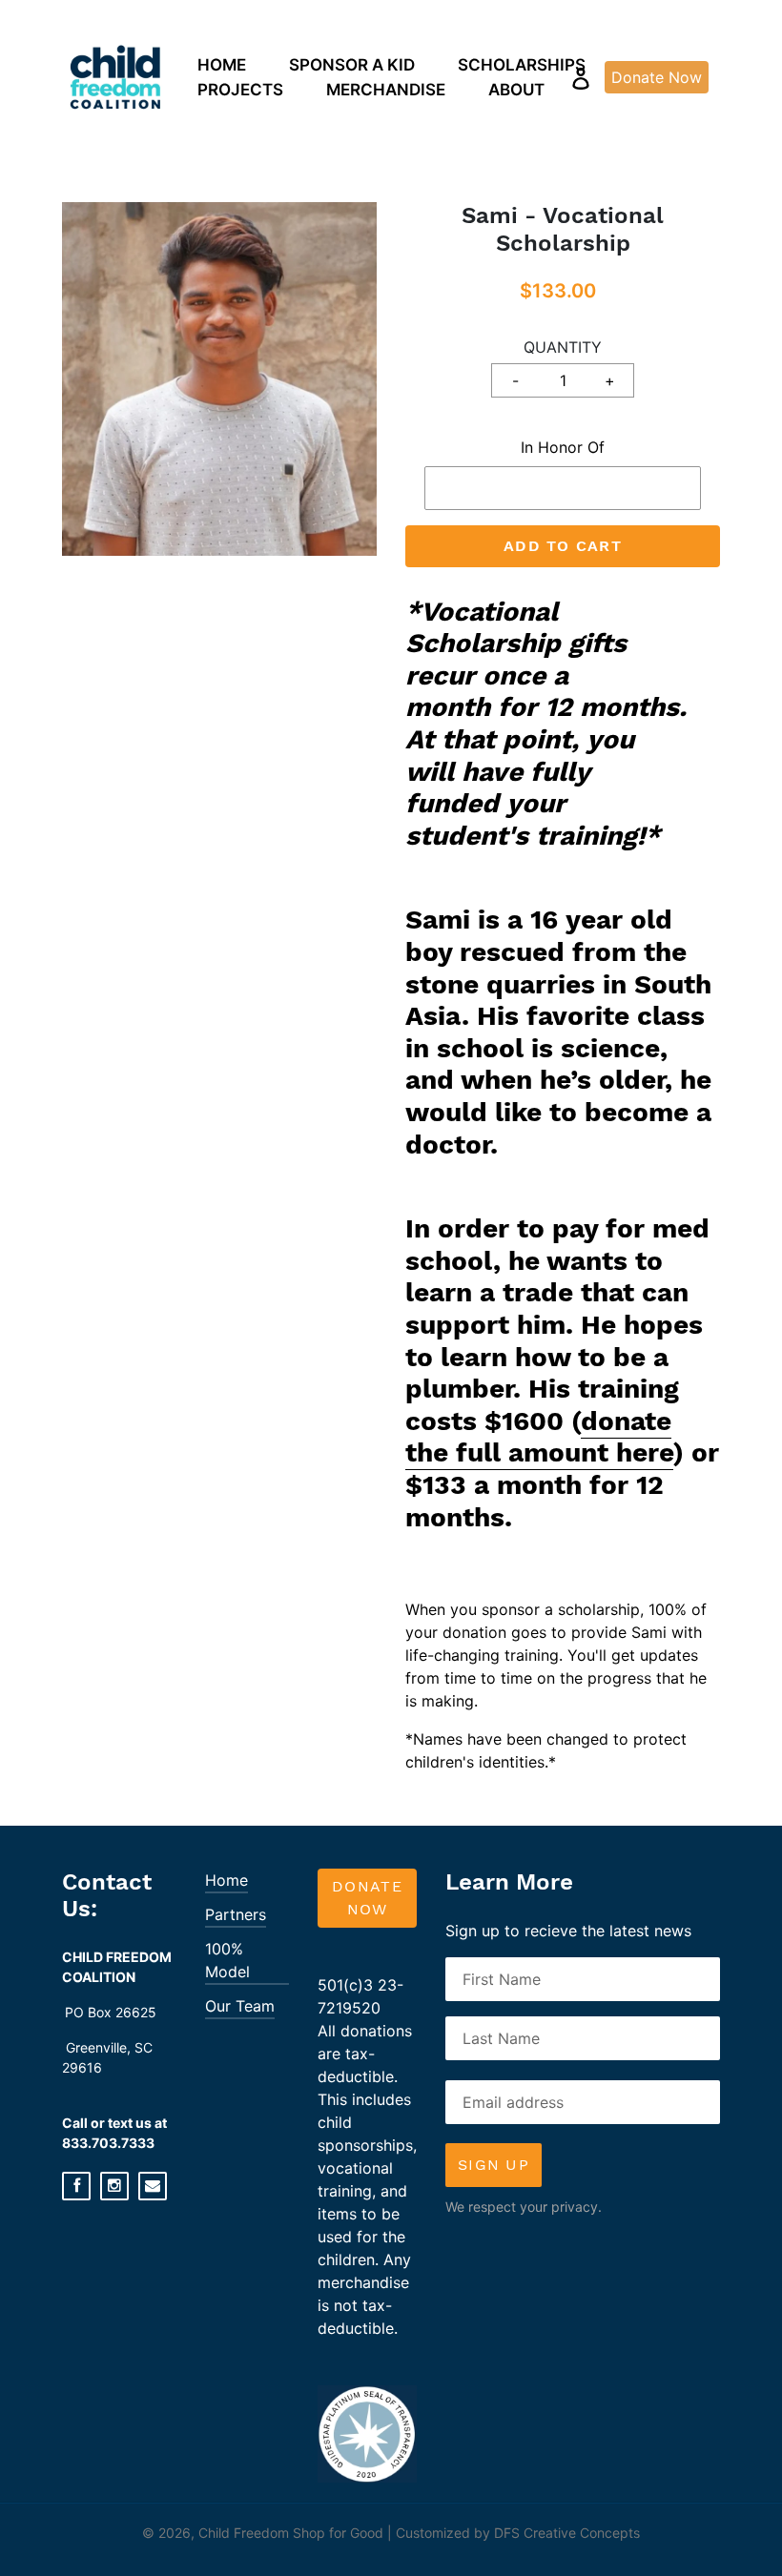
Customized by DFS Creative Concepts (518, 2533)
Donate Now (367, 1898)
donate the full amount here (539, 1437)
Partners (236, 1914)
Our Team (240, 2006)
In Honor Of (563, 447)
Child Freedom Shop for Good (291, 2533)
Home (226, 1880)
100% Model (227, 1960)
